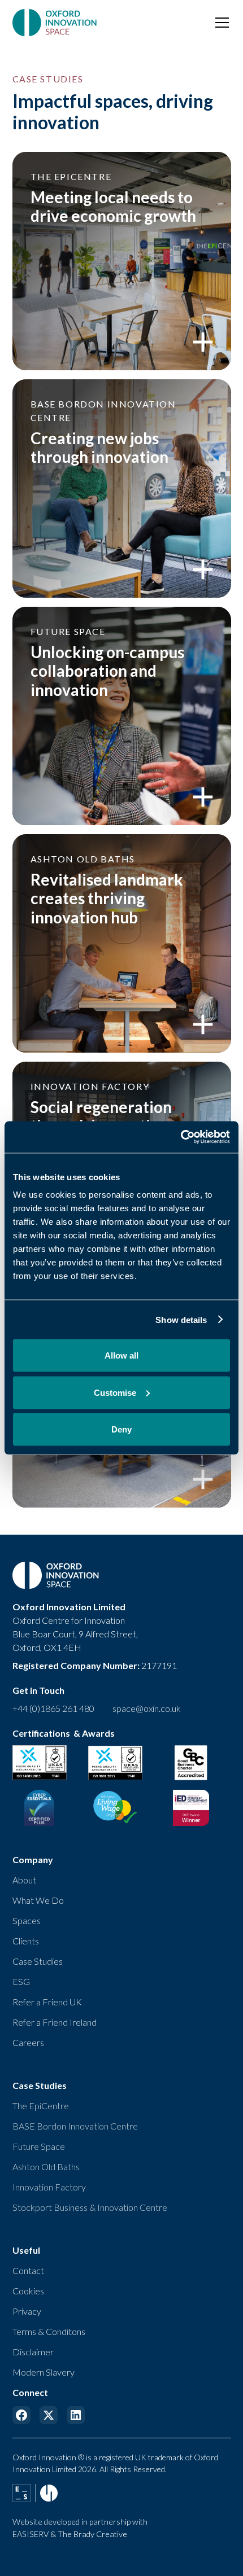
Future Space (39, 2146)
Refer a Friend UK (47, 2002)
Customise (115, 1392)
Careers (28, 2042)
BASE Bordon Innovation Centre (75, 2126)
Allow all (121, 1355)
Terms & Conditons (49, 2331)
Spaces (27, 1920)
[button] (220, 23)
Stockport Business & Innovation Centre (90, 2207)
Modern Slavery (44, 2372)
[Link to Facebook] (21, 2415)
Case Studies (38, 1961)
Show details (181, 1319)
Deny (121, 1429)
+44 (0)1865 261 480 (53, 1708)
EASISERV (31, 2534)
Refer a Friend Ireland (55, 2022)
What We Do (38, 1900)
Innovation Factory (49, 2187)
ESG (21, 1981)
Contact (28, 2270)
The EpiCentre (41, 2106)
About (24, 1880)
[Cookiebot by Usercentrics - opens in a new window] (181, 1137)
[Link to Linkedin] (76, 2415)
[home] (56, 23)
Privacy (27, 2311)
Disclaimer (33, 2352)
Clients (26, 1941)
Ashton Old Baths (46, 2167)
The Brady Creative (92, 2534)
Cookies (28, 2291)
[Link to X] (49, 2415)
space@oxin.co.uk (147, 1708)
